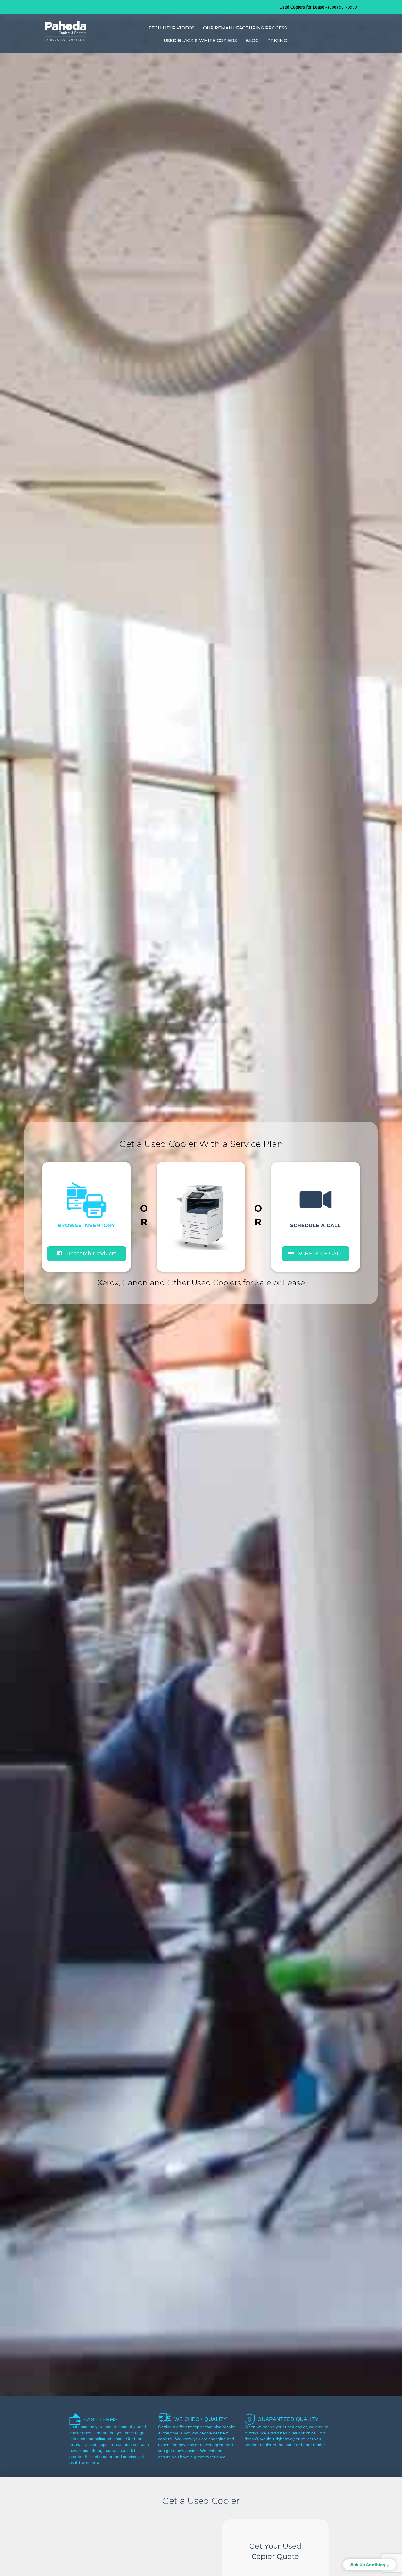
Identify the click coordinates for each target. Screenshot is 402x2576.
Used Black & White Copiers (200, 40)
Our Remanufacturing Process (245, 28)
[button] (315, 1253)
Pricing (277, 40)
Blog (252, 40)
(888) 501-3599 (343, 7)
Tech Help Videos (171, 28)
